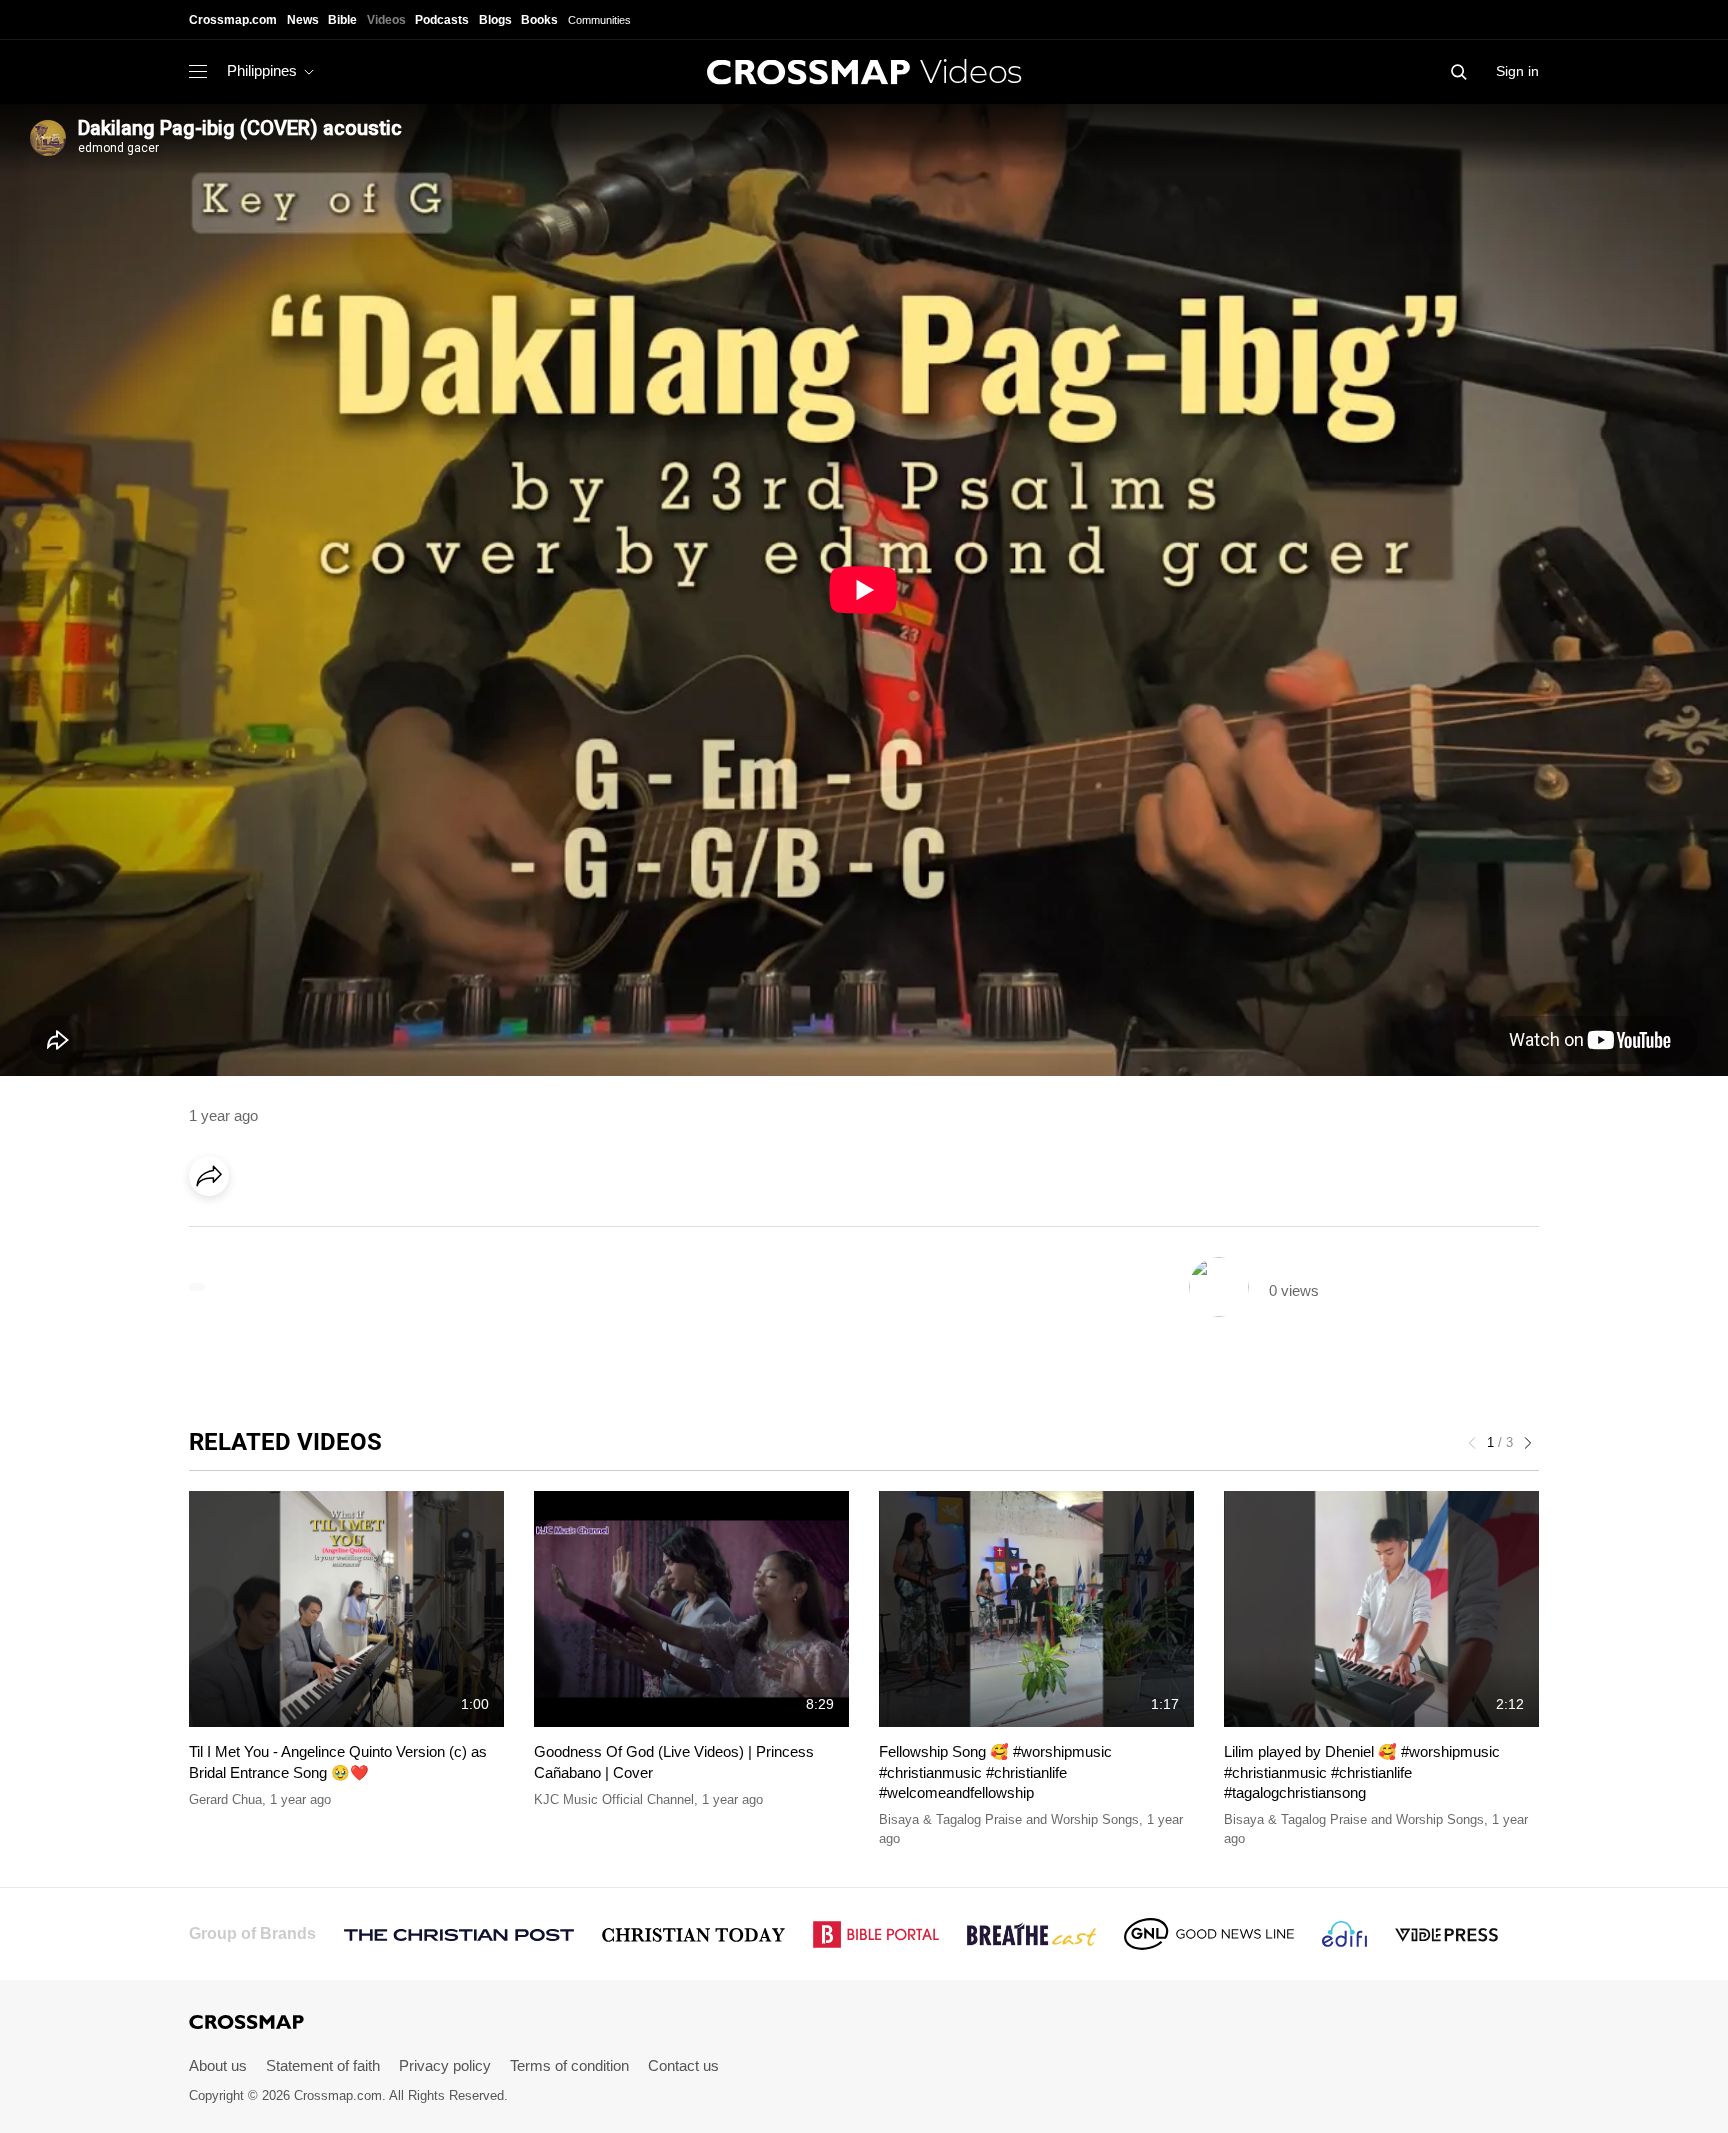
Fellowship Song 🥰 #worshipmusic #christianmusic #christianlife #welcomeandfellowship (995, 1772)
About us (218, 2065)
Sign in (1517, 71)
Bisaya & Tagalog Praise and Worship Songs (1009, 1819)
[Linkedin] (256, 1232)
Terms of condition (569, 2065)
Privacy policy (445, 2065)
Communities (599, 20)
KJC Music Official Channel (614, 1799)
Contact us (683, 2065)
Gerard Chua (225, 1799)
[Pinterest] (297, 1232)
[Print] (379, 1232)
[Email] (338, 1232)
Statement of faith (323, 2065)
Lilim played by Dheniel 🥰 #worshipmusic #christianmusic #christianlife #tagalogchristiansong (1362, 1772)
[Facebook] (215, 1232)
